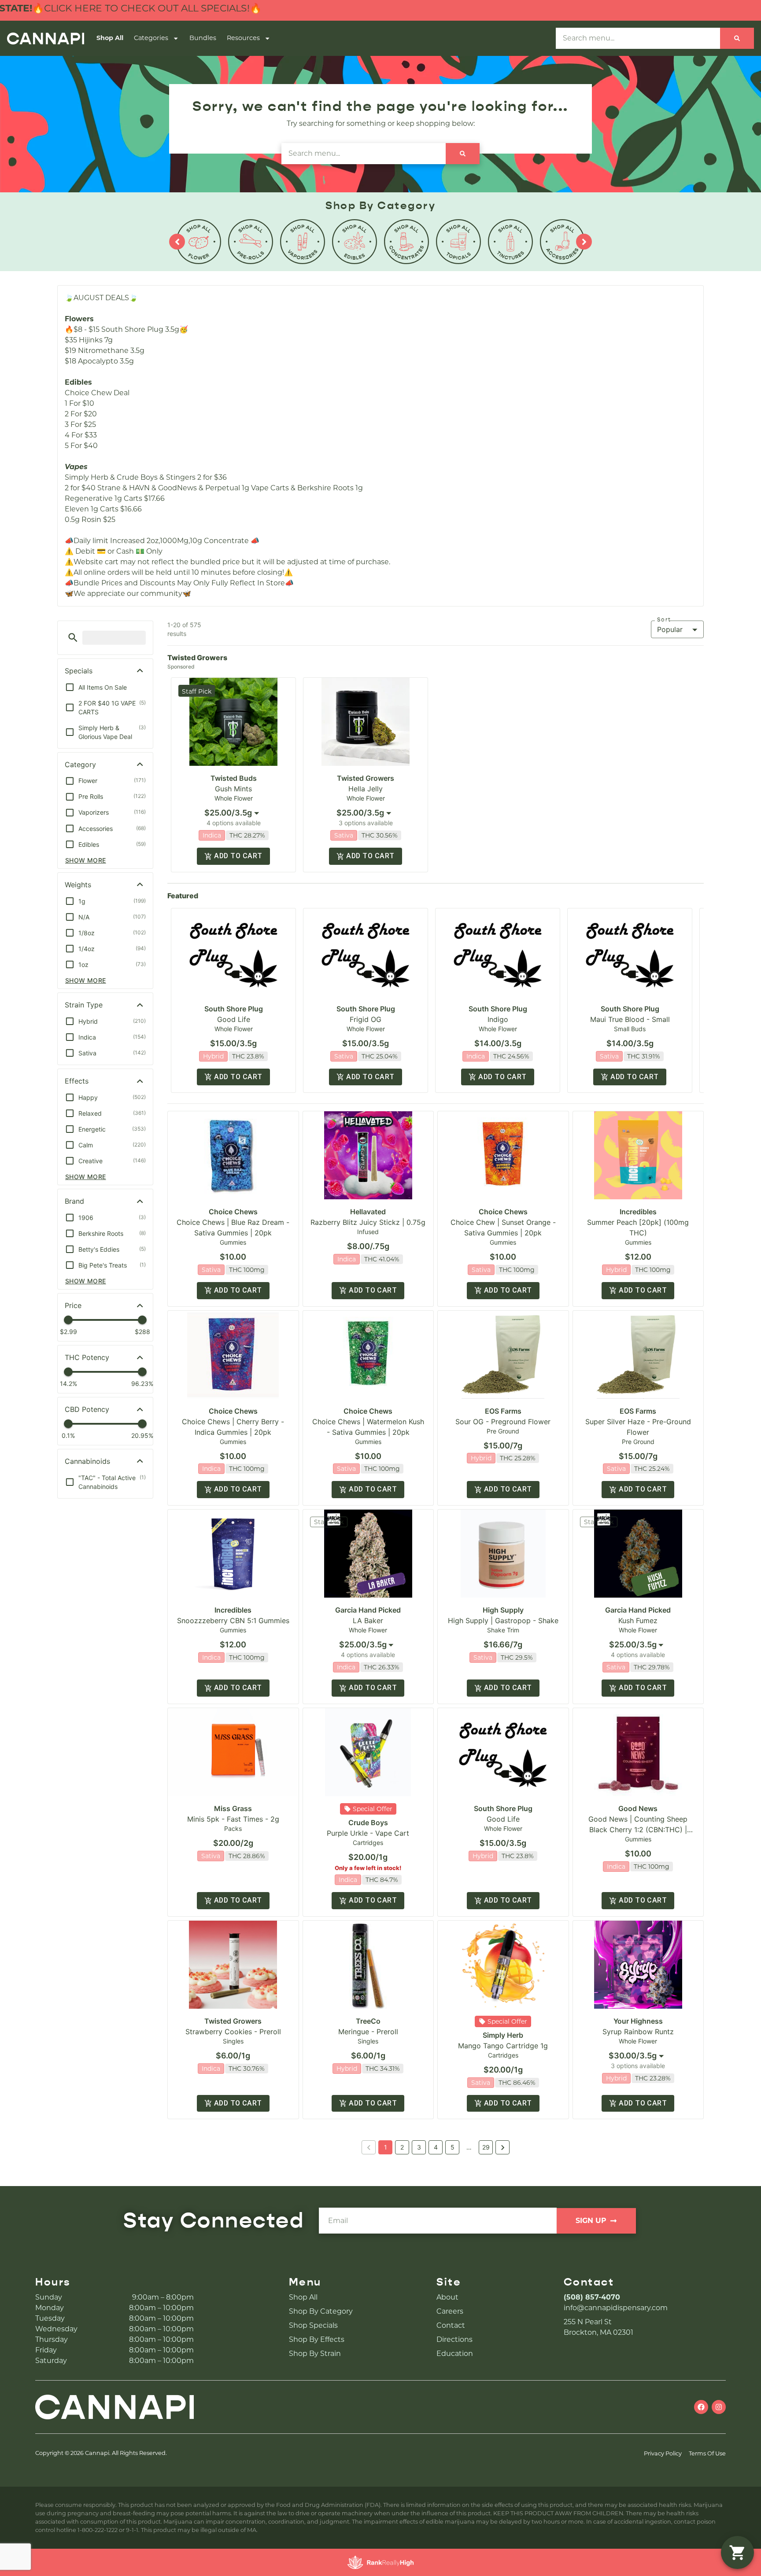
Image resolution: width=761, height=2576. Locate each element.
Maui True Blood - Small (630, 1019)
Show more (86, 860)
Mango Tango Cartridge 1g (503, 2046)
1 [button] (386, 2147)
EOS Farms (503, 1411)
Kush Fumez (638, 1621)
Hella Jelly (366, 789)
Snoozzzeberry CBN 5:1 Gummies (233, 1621)
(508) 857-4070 (592, 2297)
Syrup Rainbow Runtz (638, 2032)
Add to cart (238, 856)
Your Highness (638, 2021)
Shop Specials (313, 2325)
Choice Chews (233, 1212)
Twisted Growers (366, 778)
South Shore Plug (234, 1009)
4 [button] (436, 2147)
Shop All (110, 38)
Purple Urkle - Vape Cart (368, 1833)
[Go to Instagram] (719, 2407)
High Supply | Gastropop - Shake (503, 1621)
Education (455, 2354)
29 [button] (486, 2147)
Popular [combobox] (670, 629)
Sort (664, 620)
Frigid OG (366, 1019)
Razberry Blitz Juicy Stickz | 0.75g (368, 1222)
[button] (73, 638)
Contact (451, 2325)
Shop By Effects (317, 2339)
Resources (243, 38)
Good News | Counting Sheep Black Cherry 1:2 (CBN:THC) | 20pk (638, 1830)
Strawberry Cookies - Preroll (233, 2032)
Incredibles (638, 1212)
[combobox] (233, 813)
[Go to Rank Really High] (380, 2562)
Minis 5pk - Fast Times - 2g (233, 1819)
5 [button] (453, 2147)
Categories (151, 38)
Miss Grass (233, 1808)
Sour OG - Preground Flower (503, 1422)
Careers (450, 2311)
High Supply (503, 1610)
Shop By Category (321, 2311)
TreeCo (368, 2021)
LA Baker (368, 1621)
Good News (638, 1808)
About (447, 2297)
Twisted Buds (234, 778)
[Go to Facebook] (701, 2407)
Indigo (498, 1019)
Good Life (234, 1019)
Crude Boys (368, 1823)
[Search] (737, 38)
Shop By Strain (315, 2354)
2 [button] (402, 2147)
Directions (454, 2339)
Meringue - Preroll (368, 2032)
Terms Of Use (707, 2453)
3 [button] (419, 2147)
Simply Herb (503, 2035)
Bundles (203, 38)
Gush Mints (233, 789)
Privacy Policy (663, 2453)
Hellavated (368, 1212)
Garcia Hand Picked (368, 1610)
